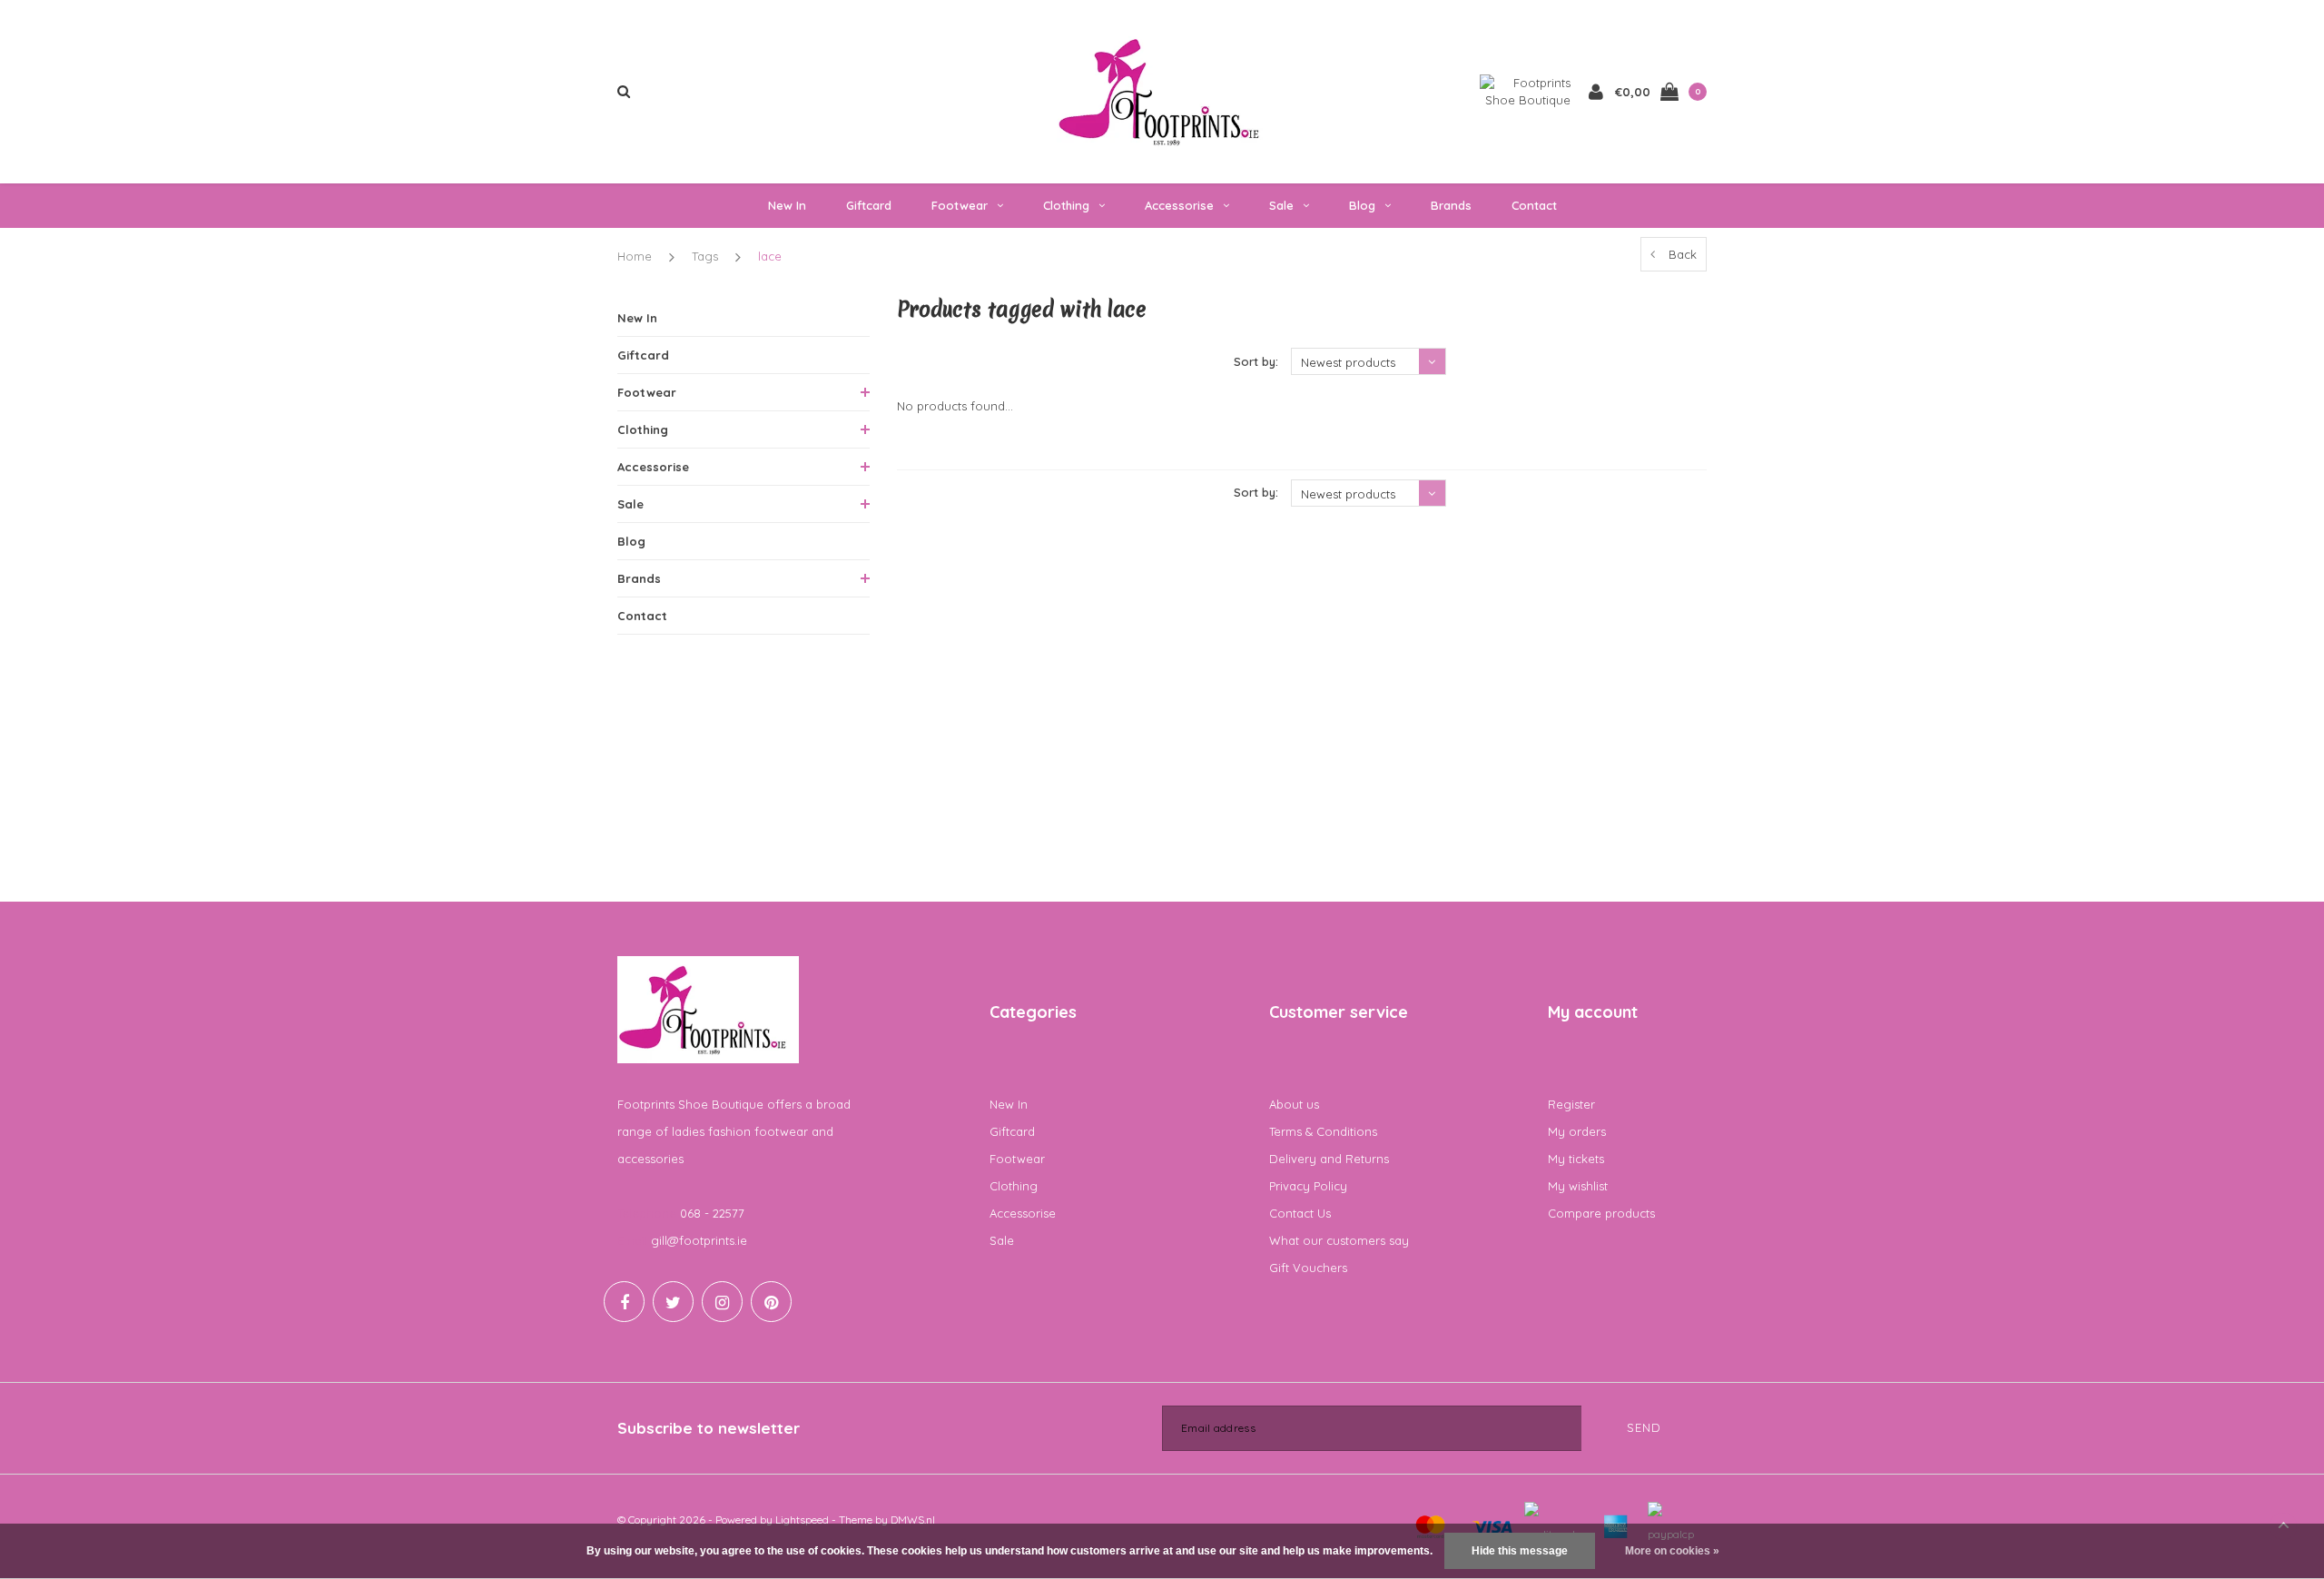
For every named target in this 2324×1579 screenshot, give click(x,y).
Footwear (960, 205)
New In (787, 205)
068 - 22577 (712, 1213)
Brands (1451, 205)
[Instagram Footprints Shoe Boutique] (722, 1302)
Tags (705, 256)
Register (1571, 1104)
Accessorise (1179, 205)
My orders (1577, 1131)
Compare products (1601, 1213)
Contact (1534, 205)
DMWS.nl (913, 1520)
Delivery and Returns (1329, 1159)
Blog (1362, 205)
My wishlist (1578, 1186)
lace (770, 256)
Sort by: (1256, 361)
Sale (1281, 205)
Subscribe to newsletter (709, 1428)
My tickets (1576, 1159)
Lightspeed (802, 1520)
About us (1294, 1104)
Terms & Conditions (1323, 1131)
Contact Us (1300, 1213)
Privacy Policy (1308, 1186)
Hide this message (1520, 1551)
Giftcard (869, 205)
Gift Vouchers (1308, 1268)
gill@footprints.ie (699, 1240)
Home (635, 256)
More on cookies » (1672, 1551)
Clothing (1066, 205)
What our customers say (1339, 1240)
